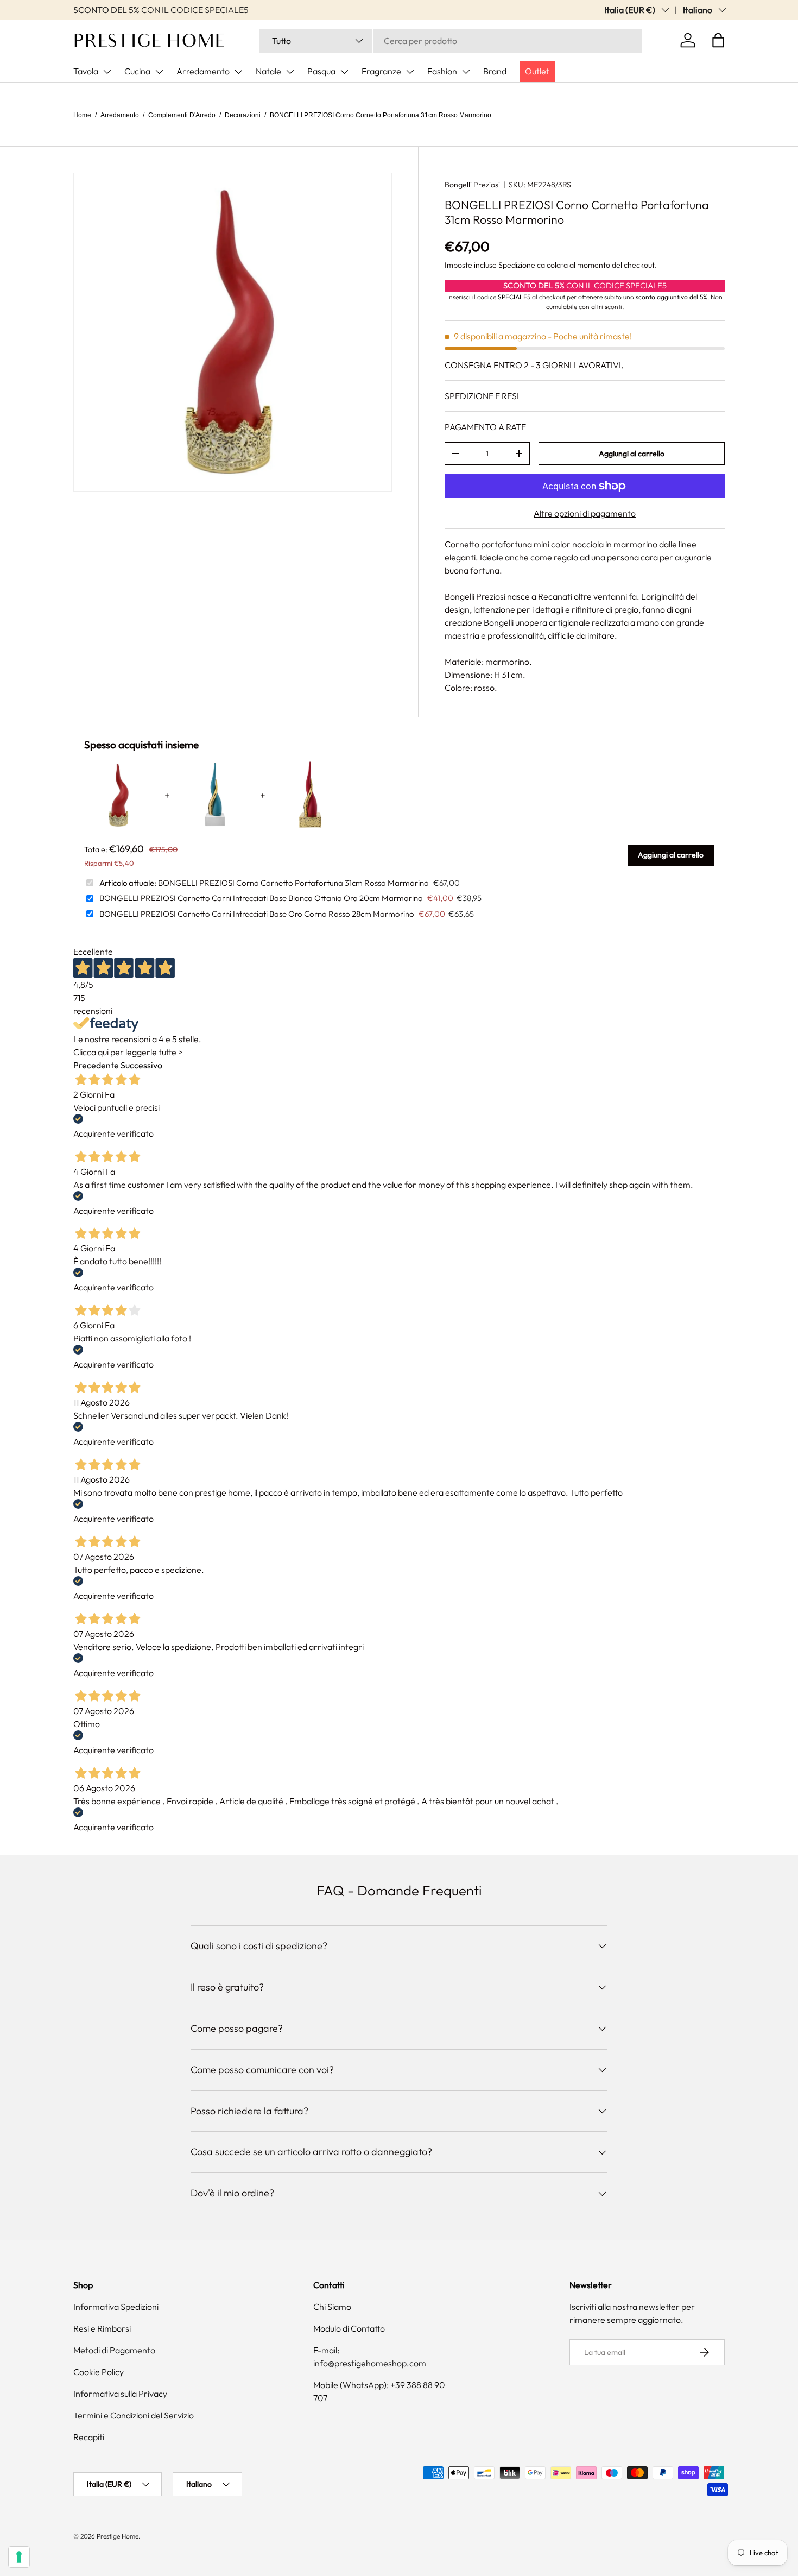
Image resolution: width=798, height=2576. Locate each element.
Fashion (442, 71)
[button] (718, 40)
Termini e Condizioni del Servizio (134, 2415)
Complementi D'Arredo (182, 115)
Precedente (96, 1065)
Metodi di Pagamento (114, 2350)
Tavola (86, 71)
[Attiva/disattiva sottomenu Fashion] (466, 72)
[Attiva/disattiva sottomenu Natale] (290, 72)
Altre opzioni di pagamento (585, 513)
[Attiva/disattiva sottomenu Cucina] (159, 72)
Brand (495, 71)
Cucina (137, 71)
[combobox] (451, 41)
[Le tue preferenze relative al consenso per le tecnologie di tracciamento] (19, 2557)
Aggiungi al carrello (632, 454)
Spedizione (517, 265)
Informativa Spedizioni (116, 2307)
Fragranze (381, 71)
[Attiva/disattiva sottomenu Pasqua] (344, 72)
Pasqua (321, 71)
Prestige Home (118, 2536)
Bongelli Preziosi (472, 185)
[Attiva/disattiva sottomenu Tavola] (107, 72)
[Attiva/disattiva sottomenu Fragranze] (410, 72)
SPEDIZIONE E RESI (482, 396)
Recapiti (89, 2437)
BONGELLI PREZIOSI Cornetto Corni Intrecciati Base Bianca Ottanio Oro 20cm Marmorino (261, 898)
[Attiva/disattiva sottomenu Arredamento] (238, 72)
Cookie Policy (99, 2372)
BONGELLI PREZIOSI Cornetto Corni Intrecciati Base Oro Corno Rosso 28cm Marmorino (257, 914)
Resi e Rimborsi (102, 2328)
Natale (268, 71)
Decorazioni (243, 115)
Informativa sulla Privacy (120, 2394)
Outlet (537, 71)
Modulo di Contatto (349, 2328)
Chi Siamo (332, 2307)
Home (82, 115)
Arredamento (203, 71)
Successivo (141, 1065)
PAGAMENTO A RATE (485, 427)
